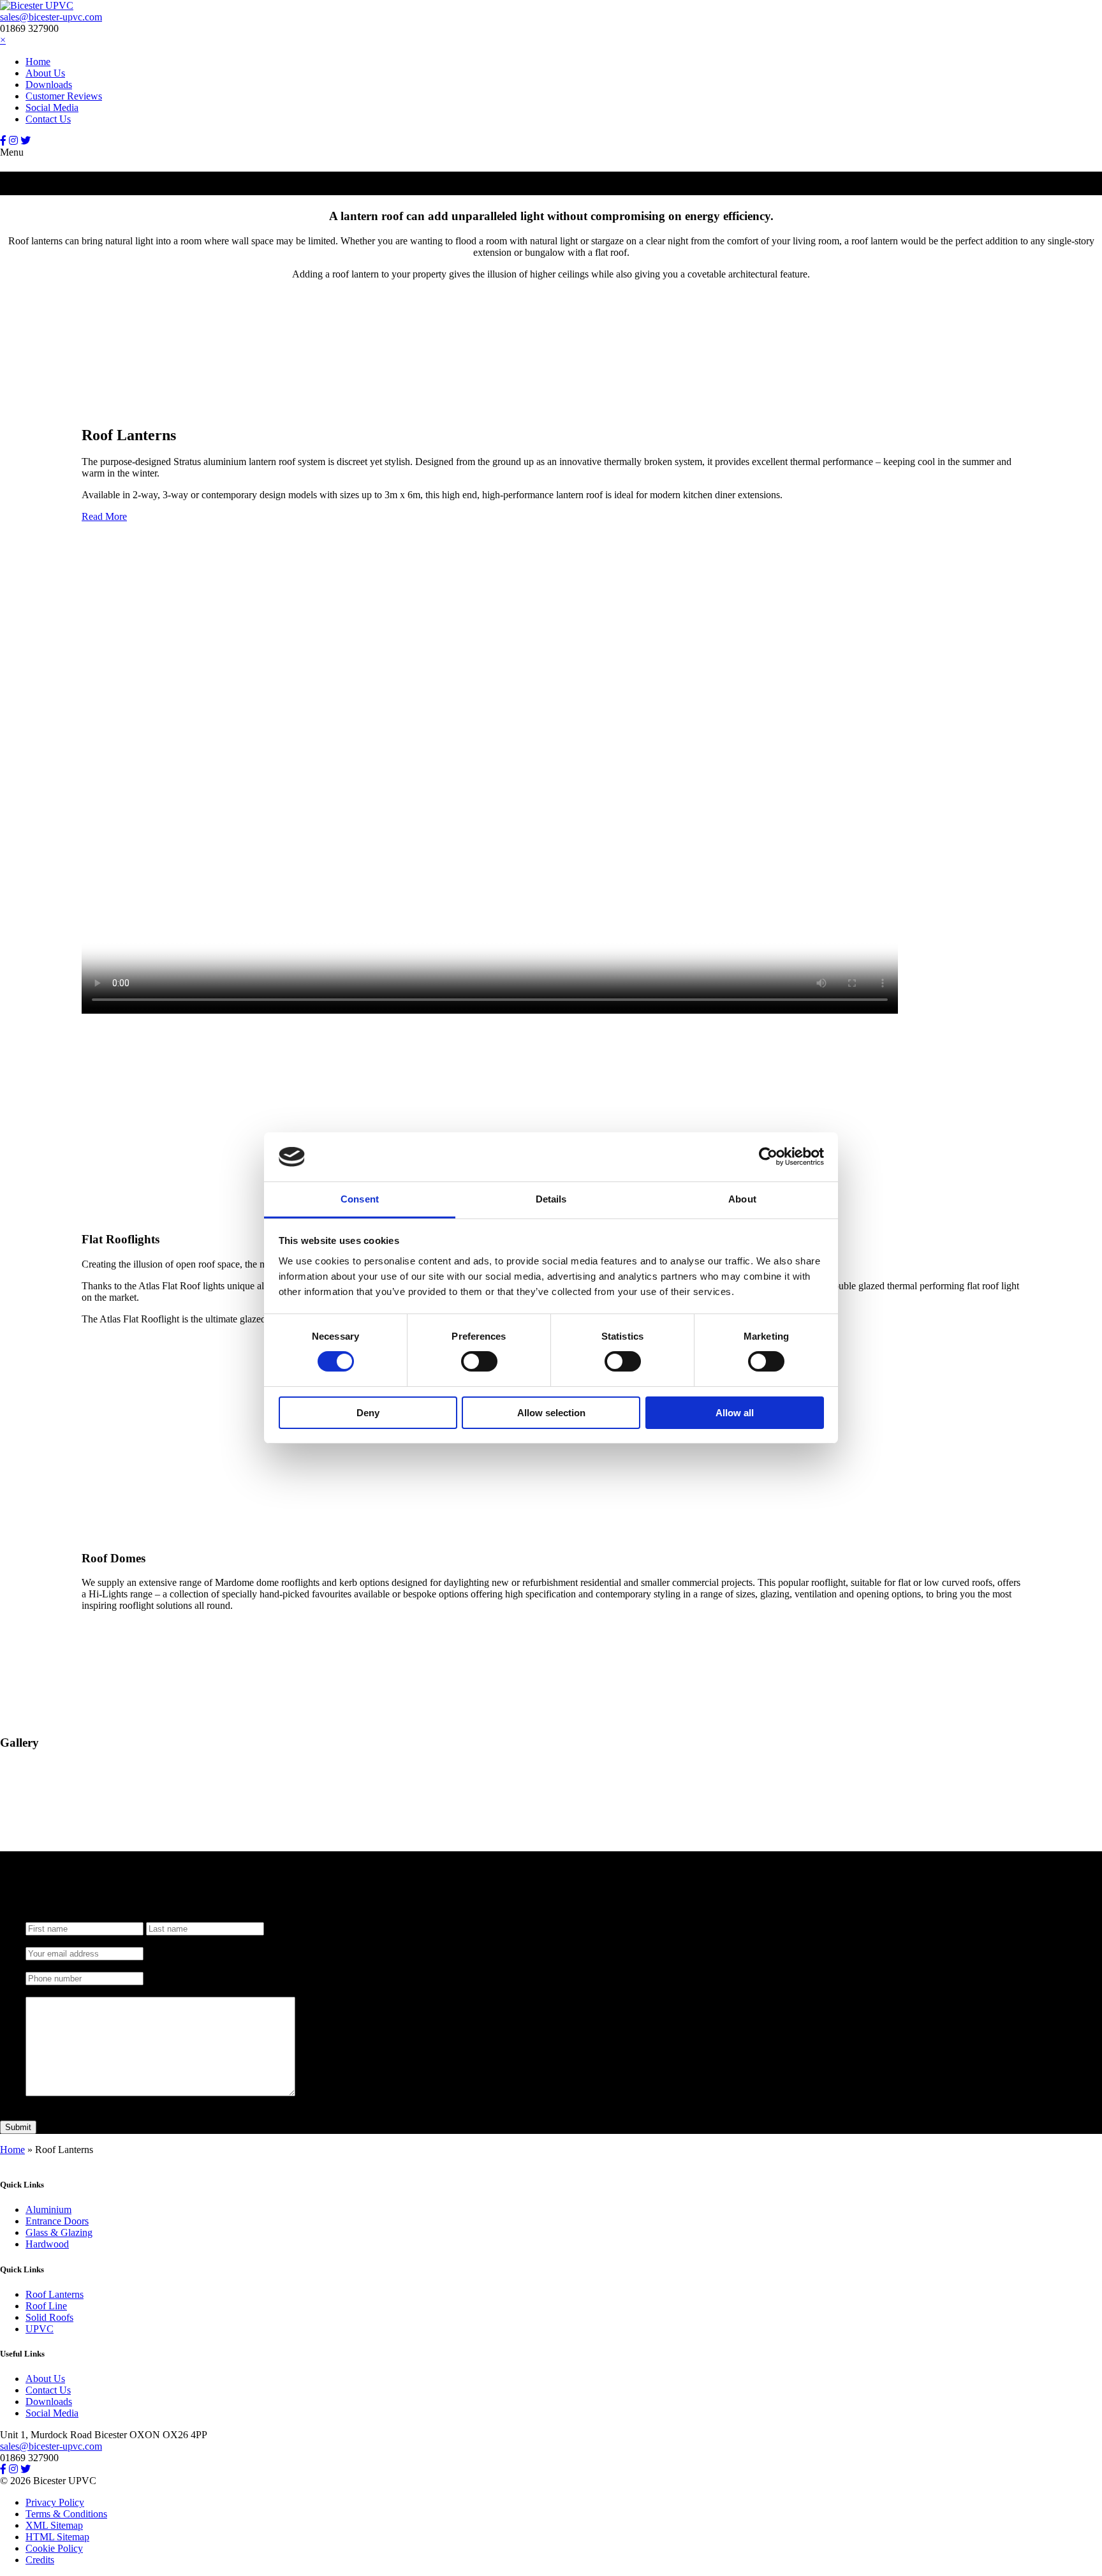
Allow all (735, 1413)
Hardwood (47, 2245)
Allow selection (551, 1413)
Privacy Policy (55, 2502)
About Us (45, 73)
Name (38, 1916)
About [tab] (742, 1199)
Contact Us (48, 119)
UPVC (40, 2329)
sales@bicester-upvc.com (51, 17)
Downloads (49, 85)
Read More (104, 516)
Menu (12, 152)
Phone (38, 1966)
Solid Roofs (49, 2317)
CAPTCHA (50, 2104)
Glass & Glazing (59, 2233)
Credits (40, 2560)
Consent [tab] (360, 1199)
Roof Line (46, 2306)
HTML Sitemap (57, 2537)
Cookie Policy (54, 2548)
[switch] (479, 1361)
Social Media (52, 107)
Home (38, 62)
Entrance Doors (57, 2222)
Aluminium (48, 2210)
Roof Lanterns (55, 2294)
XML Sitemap (54, 2525)
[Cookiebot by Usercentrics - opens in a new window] (768, 1157)
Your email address (64, 1941)
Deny (368, 1413)
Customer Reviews (64, 96)
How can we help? (63, 1991)
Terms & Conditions (66, 2514)
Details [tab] (551, 1199)
